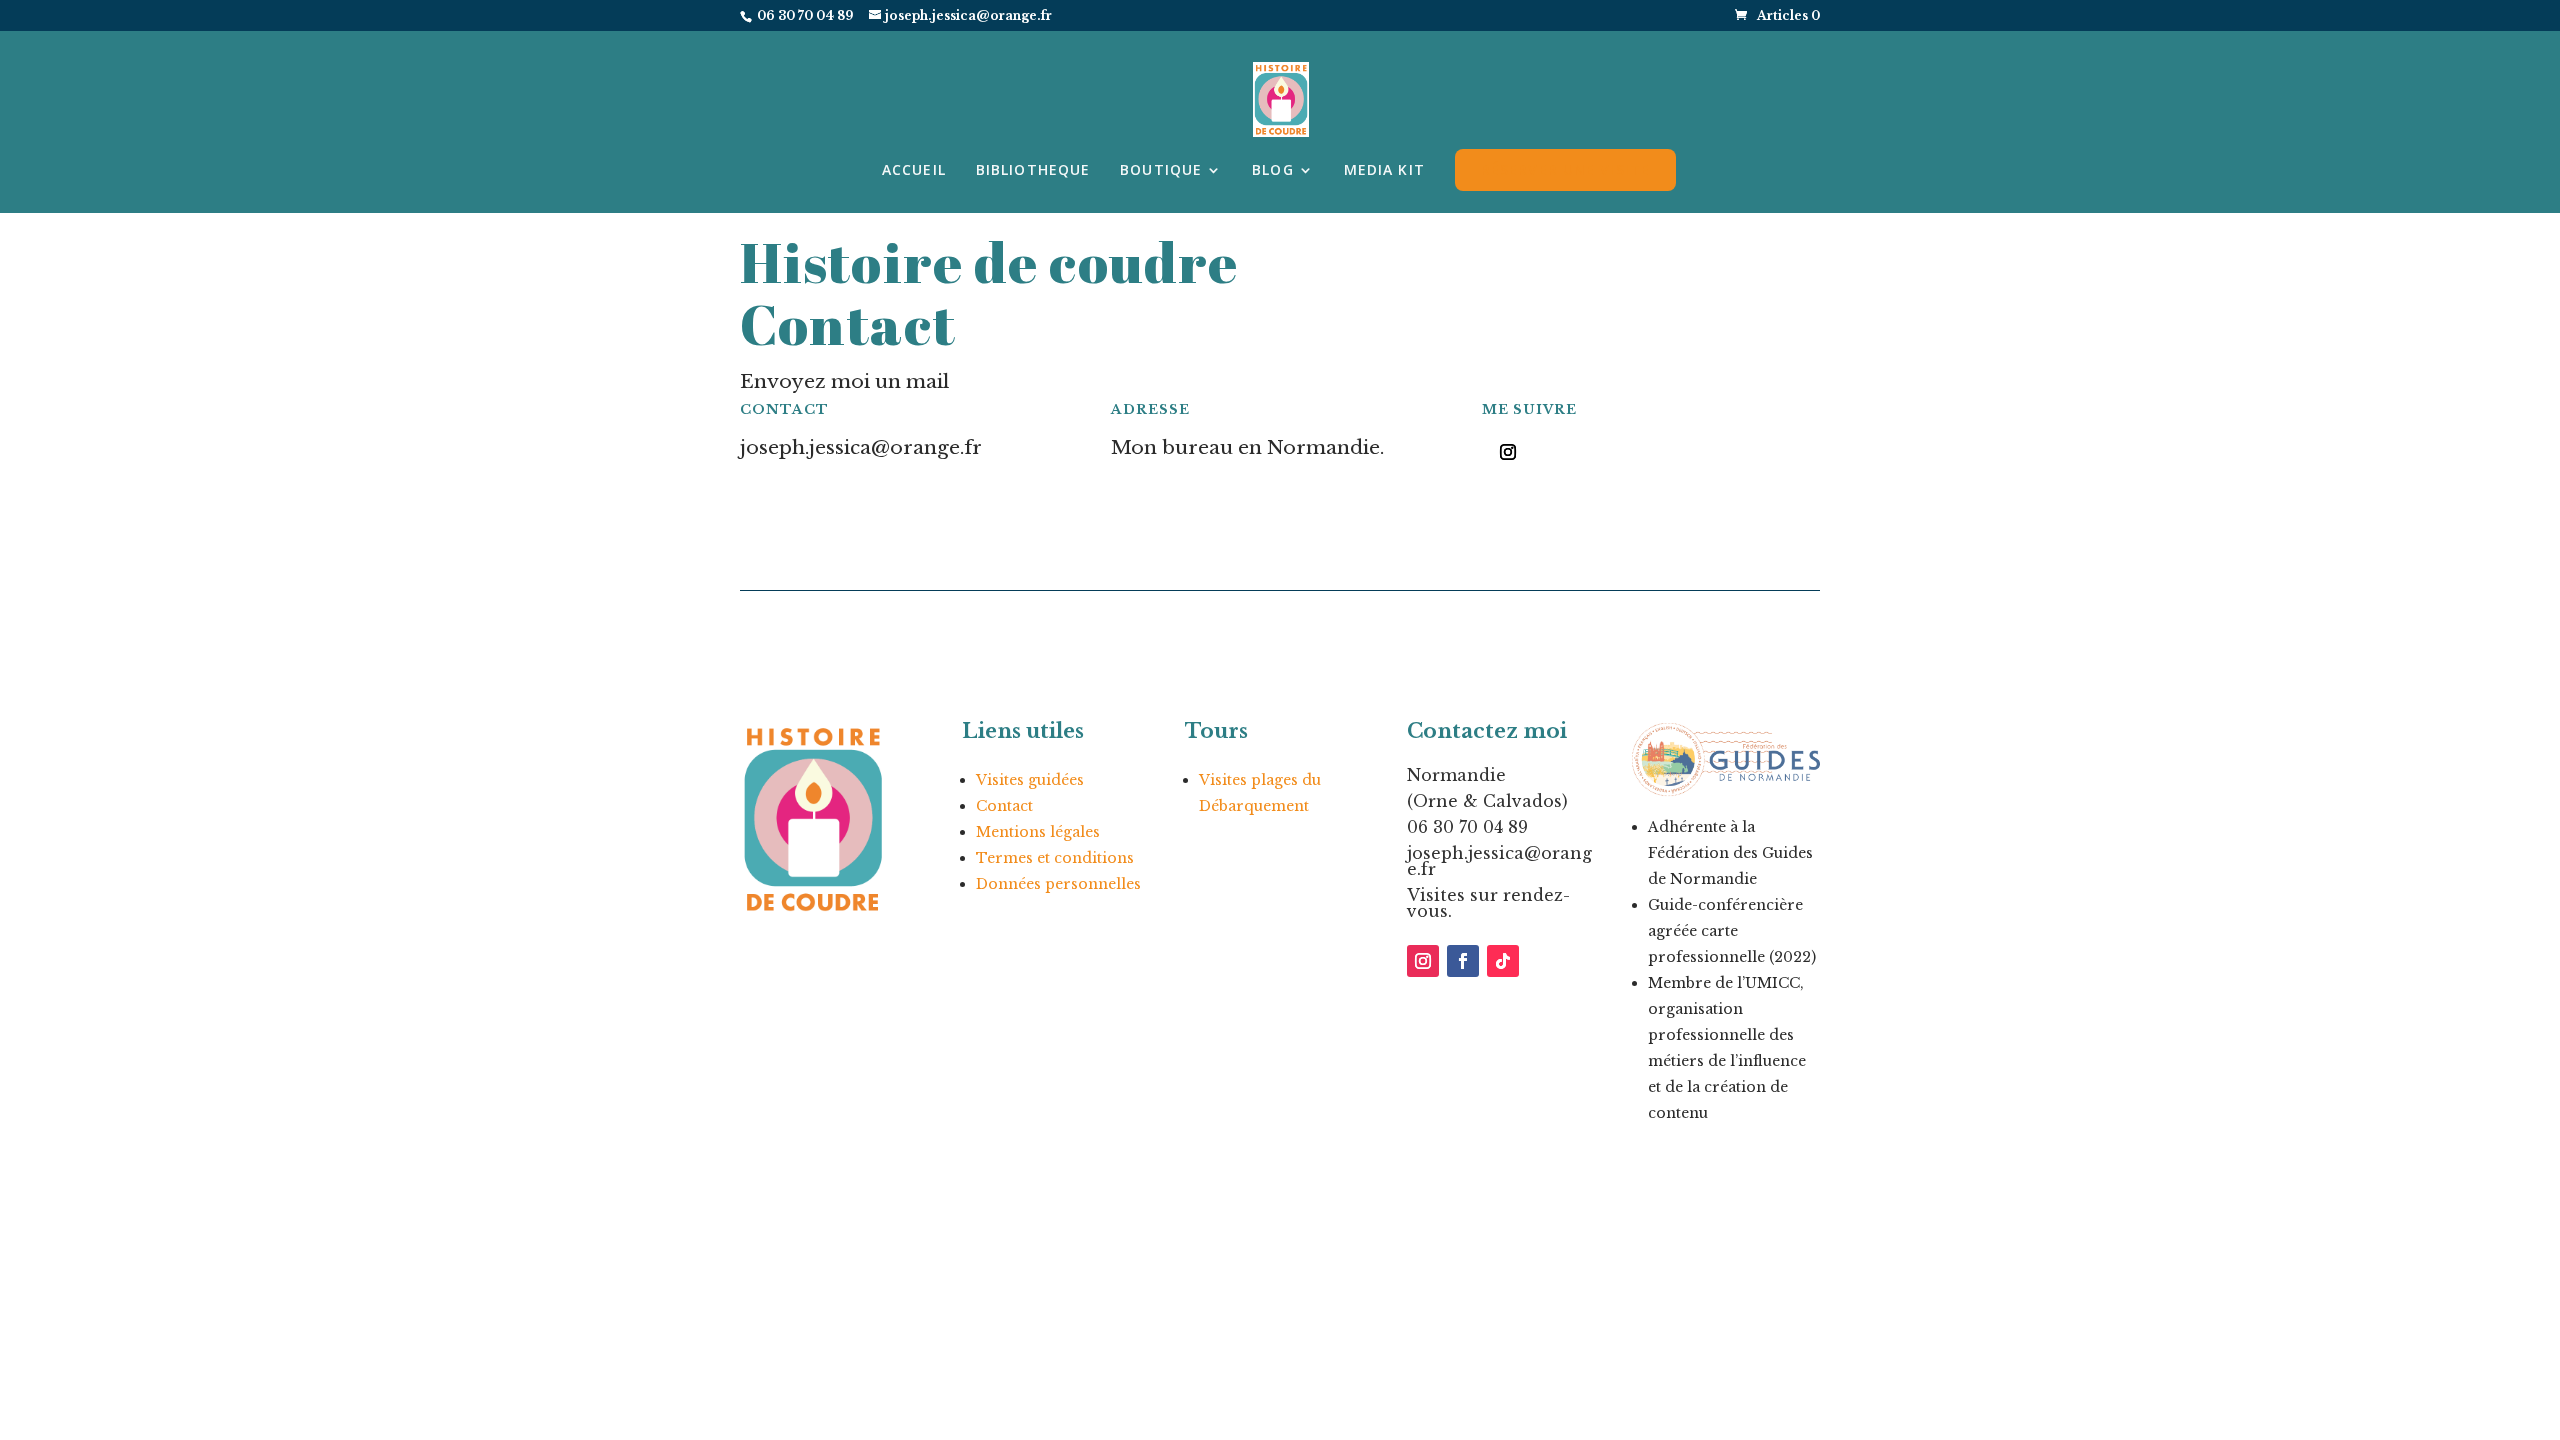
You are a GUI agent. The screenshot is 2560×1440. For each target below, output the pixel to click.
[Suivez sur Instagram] (1508, 452)
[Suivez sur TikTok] (1503, 961)
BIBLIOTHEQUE (1033, 171)
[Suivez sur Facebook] (1463, 961)
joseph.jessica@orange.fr (1499, 861)
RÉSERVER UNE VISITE (1565, 169)
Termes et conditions (1055, 858)
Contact (1004, 806)
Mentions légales (1038, 832)
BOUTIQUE (1161, 171)
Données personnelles (1058, 884)
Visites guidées (1030, 780)
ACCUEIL (914, 171)
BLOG (1272, 171)
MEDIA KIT (1384, 171)
